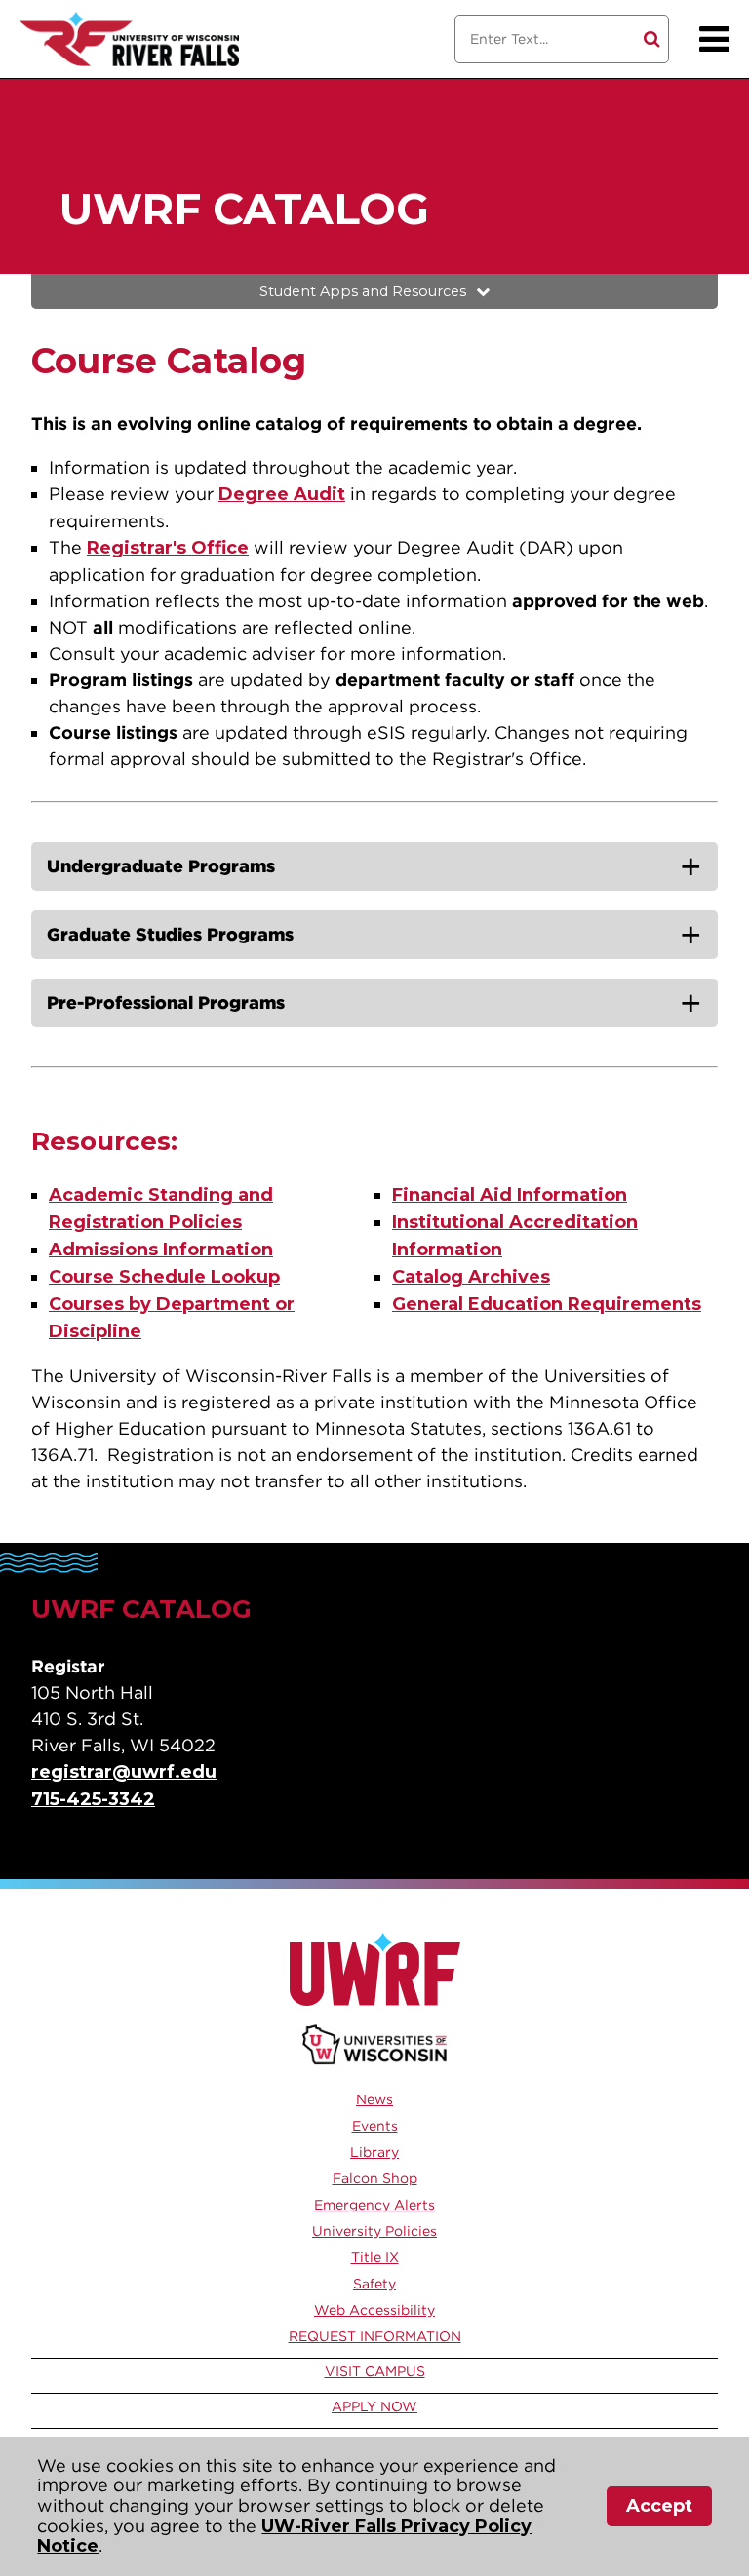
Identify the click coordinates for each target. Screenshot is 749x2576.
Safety (374, 2284)
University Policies (374, 2231)
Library (374, 2152)
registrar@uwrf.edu (124, 1772)
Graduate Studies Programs (170, 934)
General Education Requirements (547, 1304)
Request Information (375, 2336)
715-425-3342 (93, 1799)
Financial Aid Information (510, 1195)
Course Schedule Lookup (164, 1277)
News (374, 2099)
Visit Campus (375, 2371)
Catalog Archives (471, 1277)
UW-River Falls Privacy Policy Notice (284, 2537)
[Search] (652, 39)
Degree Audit (282, 494)
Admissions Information (161, 1250)
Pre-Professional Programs (166, 1002)
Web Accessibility (374, 2310)
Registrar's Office (168, 548)
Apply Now (374, 2406)
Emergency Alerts (374, 2205)
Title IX (375, 2257)
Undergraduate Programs (161, 866)
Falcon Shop (375, 2178)
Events (375, 2126)
